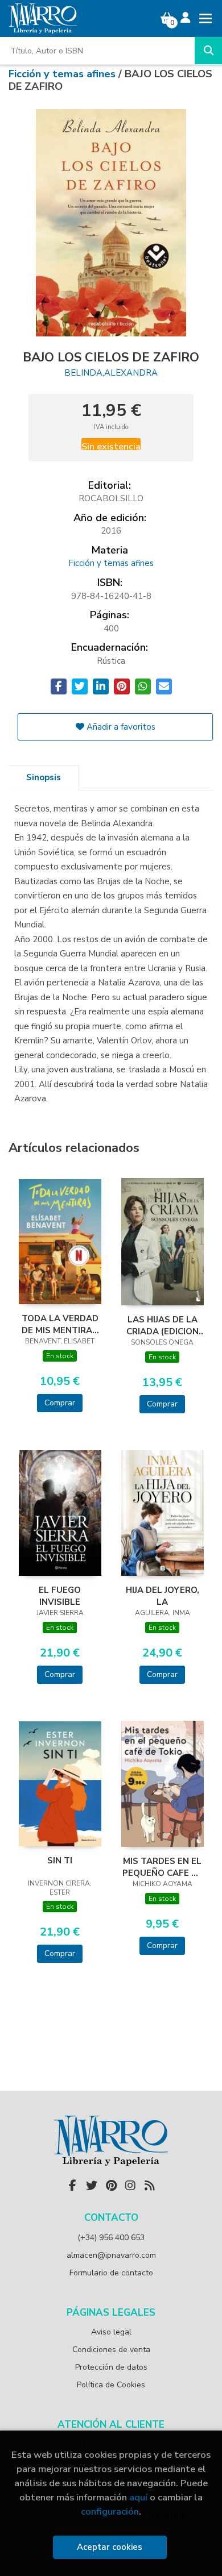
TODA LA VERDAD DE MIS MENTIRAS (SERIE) (60, 1324)
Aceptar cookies (110, 2547)
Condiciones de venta (111, 2350)
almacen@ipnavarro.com (111, 2255)
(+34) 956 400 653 (111, 2238)
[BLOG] (150, 2186)
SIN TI (60, 1861)
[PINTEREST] (111, 2186)
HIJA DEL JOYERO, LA (163, 1596)
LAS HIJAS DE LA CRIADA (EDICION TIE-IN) (163, 1325)
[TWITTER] (92, 2186)
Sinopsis (44, 777)
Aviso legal (111, 2332)
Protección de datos (111, 2367)
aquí (138, 2497)
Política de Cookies (111, 2385)
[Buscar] (208, 51)
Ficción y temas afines (63, 74)
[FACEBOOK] (72, 2186)
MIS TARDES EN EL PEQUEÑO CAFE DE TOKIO (163, 1867)
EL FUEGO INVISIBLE (60, 1596)
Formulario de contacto (111, 2273)
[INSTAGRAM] (130, 2186)
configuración (110, 2512)
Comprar (60, 1403)
